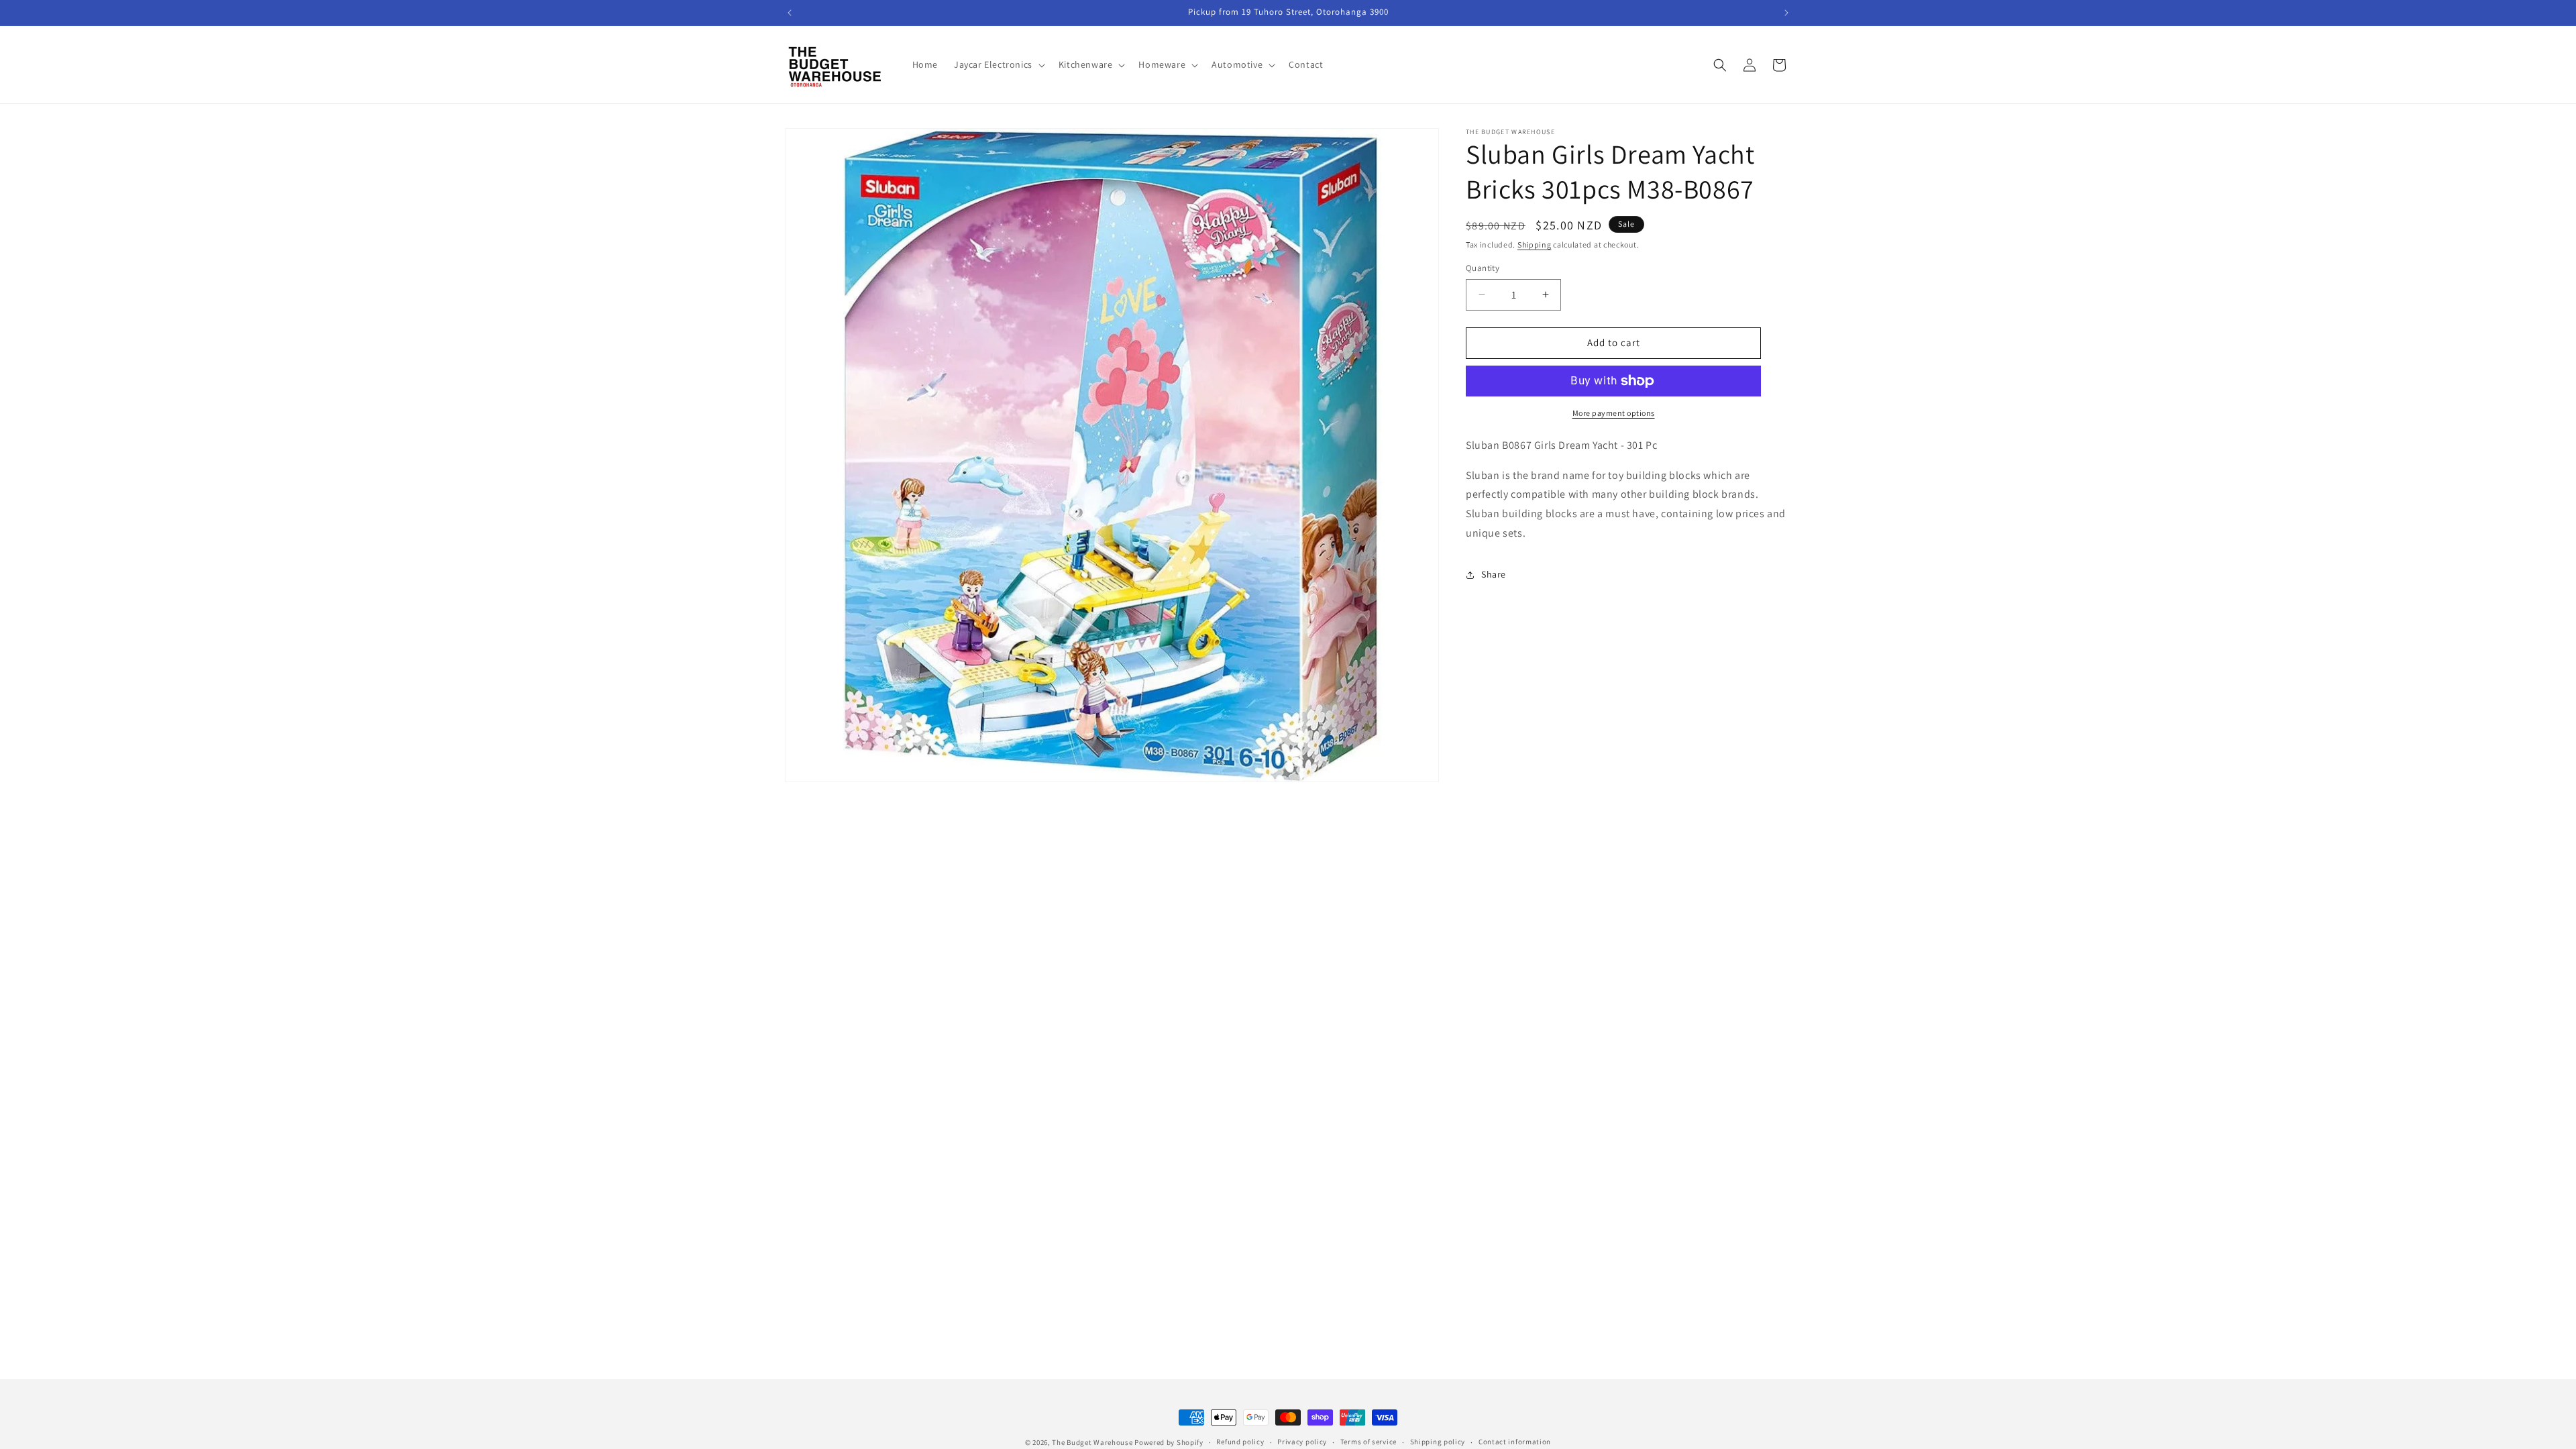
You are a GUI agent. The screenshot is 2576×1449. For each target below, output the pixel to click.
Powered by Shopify (1169, 1442)
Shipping (1535, 245)
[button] (998, 64)
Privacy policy (1302, 1442)
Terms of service (1368, 1442)
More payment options (1614, 413)
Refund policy (1240, 1442)
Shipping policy (1438, 1442)
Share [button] (1494, 574)
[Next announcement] (1786, 13)
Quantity (1483, 268)
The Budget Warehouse (1092, 1442)
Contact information (1515, 1442)
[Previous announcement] (790, 13)
